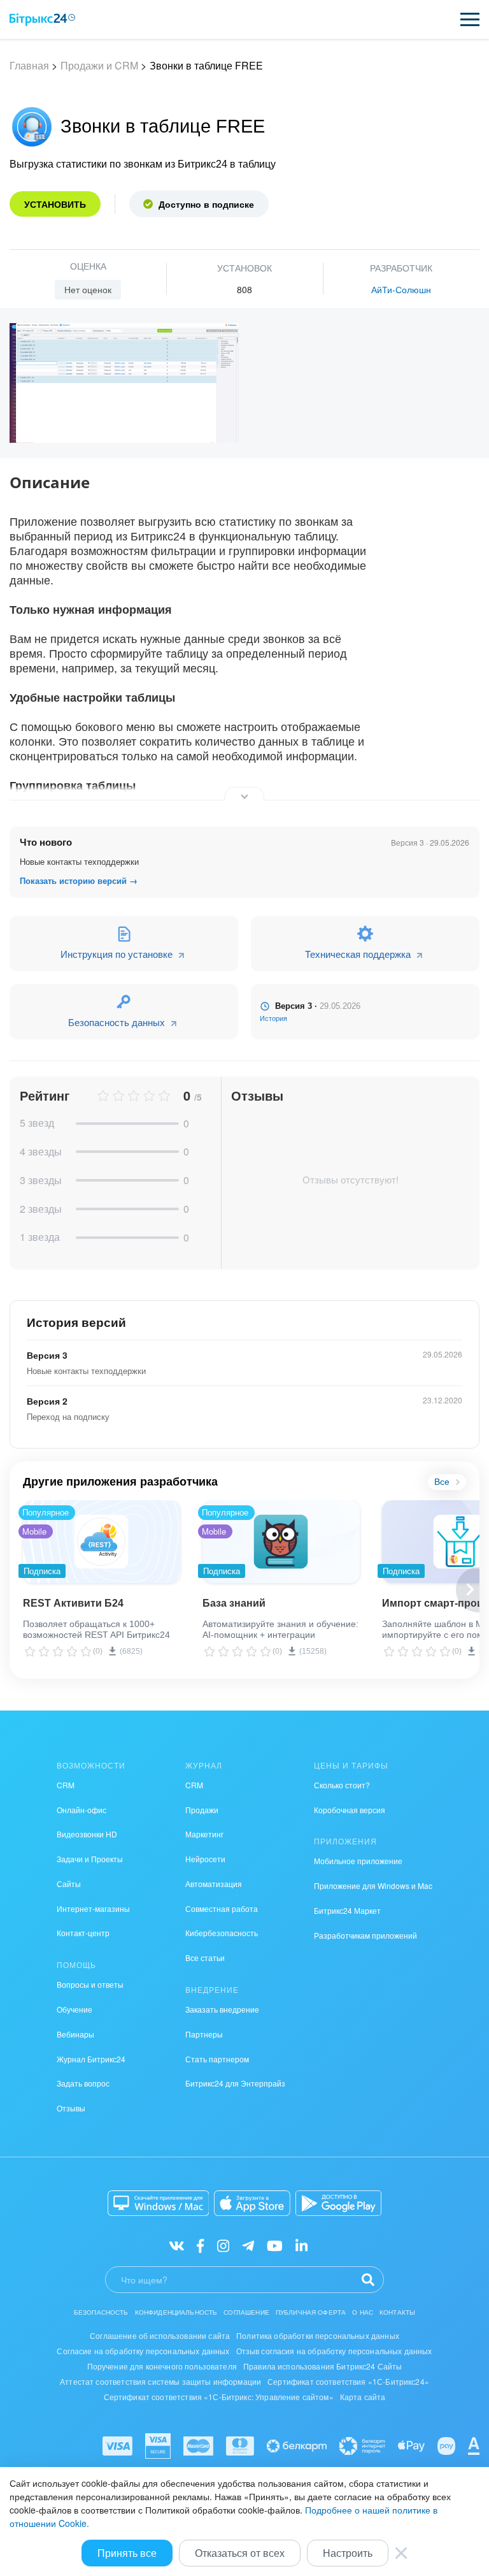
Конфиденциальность (176, 2312)
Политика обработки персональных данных (318, 2335)
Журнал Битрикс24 (91, 2059)
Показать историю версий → (79, 881)
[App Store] (252, 2203)
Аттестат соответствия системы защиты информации (160, 2381)
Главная (29, 65)
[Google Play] (338, 2203)
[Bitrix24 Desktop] (159, 2203)
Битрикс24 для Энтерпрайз (235, 2083)
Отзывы (71, 2108)
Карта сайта (363, 2397)
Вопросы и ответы (90, 1984)
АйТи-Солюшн (401, 289)
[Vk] (177, 2245)
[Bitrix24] (42, 20)
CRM (66, 1785)
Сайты (69, 1884)
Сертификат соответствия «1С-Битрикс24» (348, 2381)
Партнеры (204, 2034)
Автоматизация (214, 1884)
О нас (363, 2312)
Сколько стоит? (342, 1785)
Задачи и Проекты (90, 1859)
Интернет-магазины (93, 1908)
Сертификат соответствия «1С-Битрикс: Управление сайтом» (219, 2397)
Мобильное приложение (358, 1861)
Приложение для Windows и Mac (373, 1885)
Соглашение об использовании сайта (160, 2335)
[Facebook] (200, 2245)
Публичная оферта (311, 2312)
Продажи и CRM (99, 65)
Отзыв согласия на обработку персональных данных (334, 2351)
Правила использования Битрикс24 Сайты (323, 2366)
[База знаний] (281, 1542)
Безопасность (101, 2312)
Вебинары (75, 2034)
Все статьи (205, 1957)
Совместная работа (222, 1908)
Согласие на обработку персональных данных (143, 2351)
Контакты (397, 2312)
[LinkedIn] (301, 2245)
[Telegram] (248, 2245)
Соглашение (246, 2312)
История (273, 1018)
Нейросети (205, 1859)
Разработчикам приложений (365, 1935)
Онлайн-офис (81, 1810)
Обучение (74, 2009)
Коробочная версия (350, 1810)
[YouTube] (275, 2245)
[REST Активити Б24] (102, 1542)
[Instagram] (223, 2245)
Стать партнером (217, 2059)
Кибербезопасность (222, 1933)
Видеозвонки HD (87, 1834)
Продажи (202, 1810)
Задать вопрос (83, 2083)
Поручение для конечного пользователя (162, 2366)
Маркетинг (204, 1834)
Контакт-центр (83, 1933)
